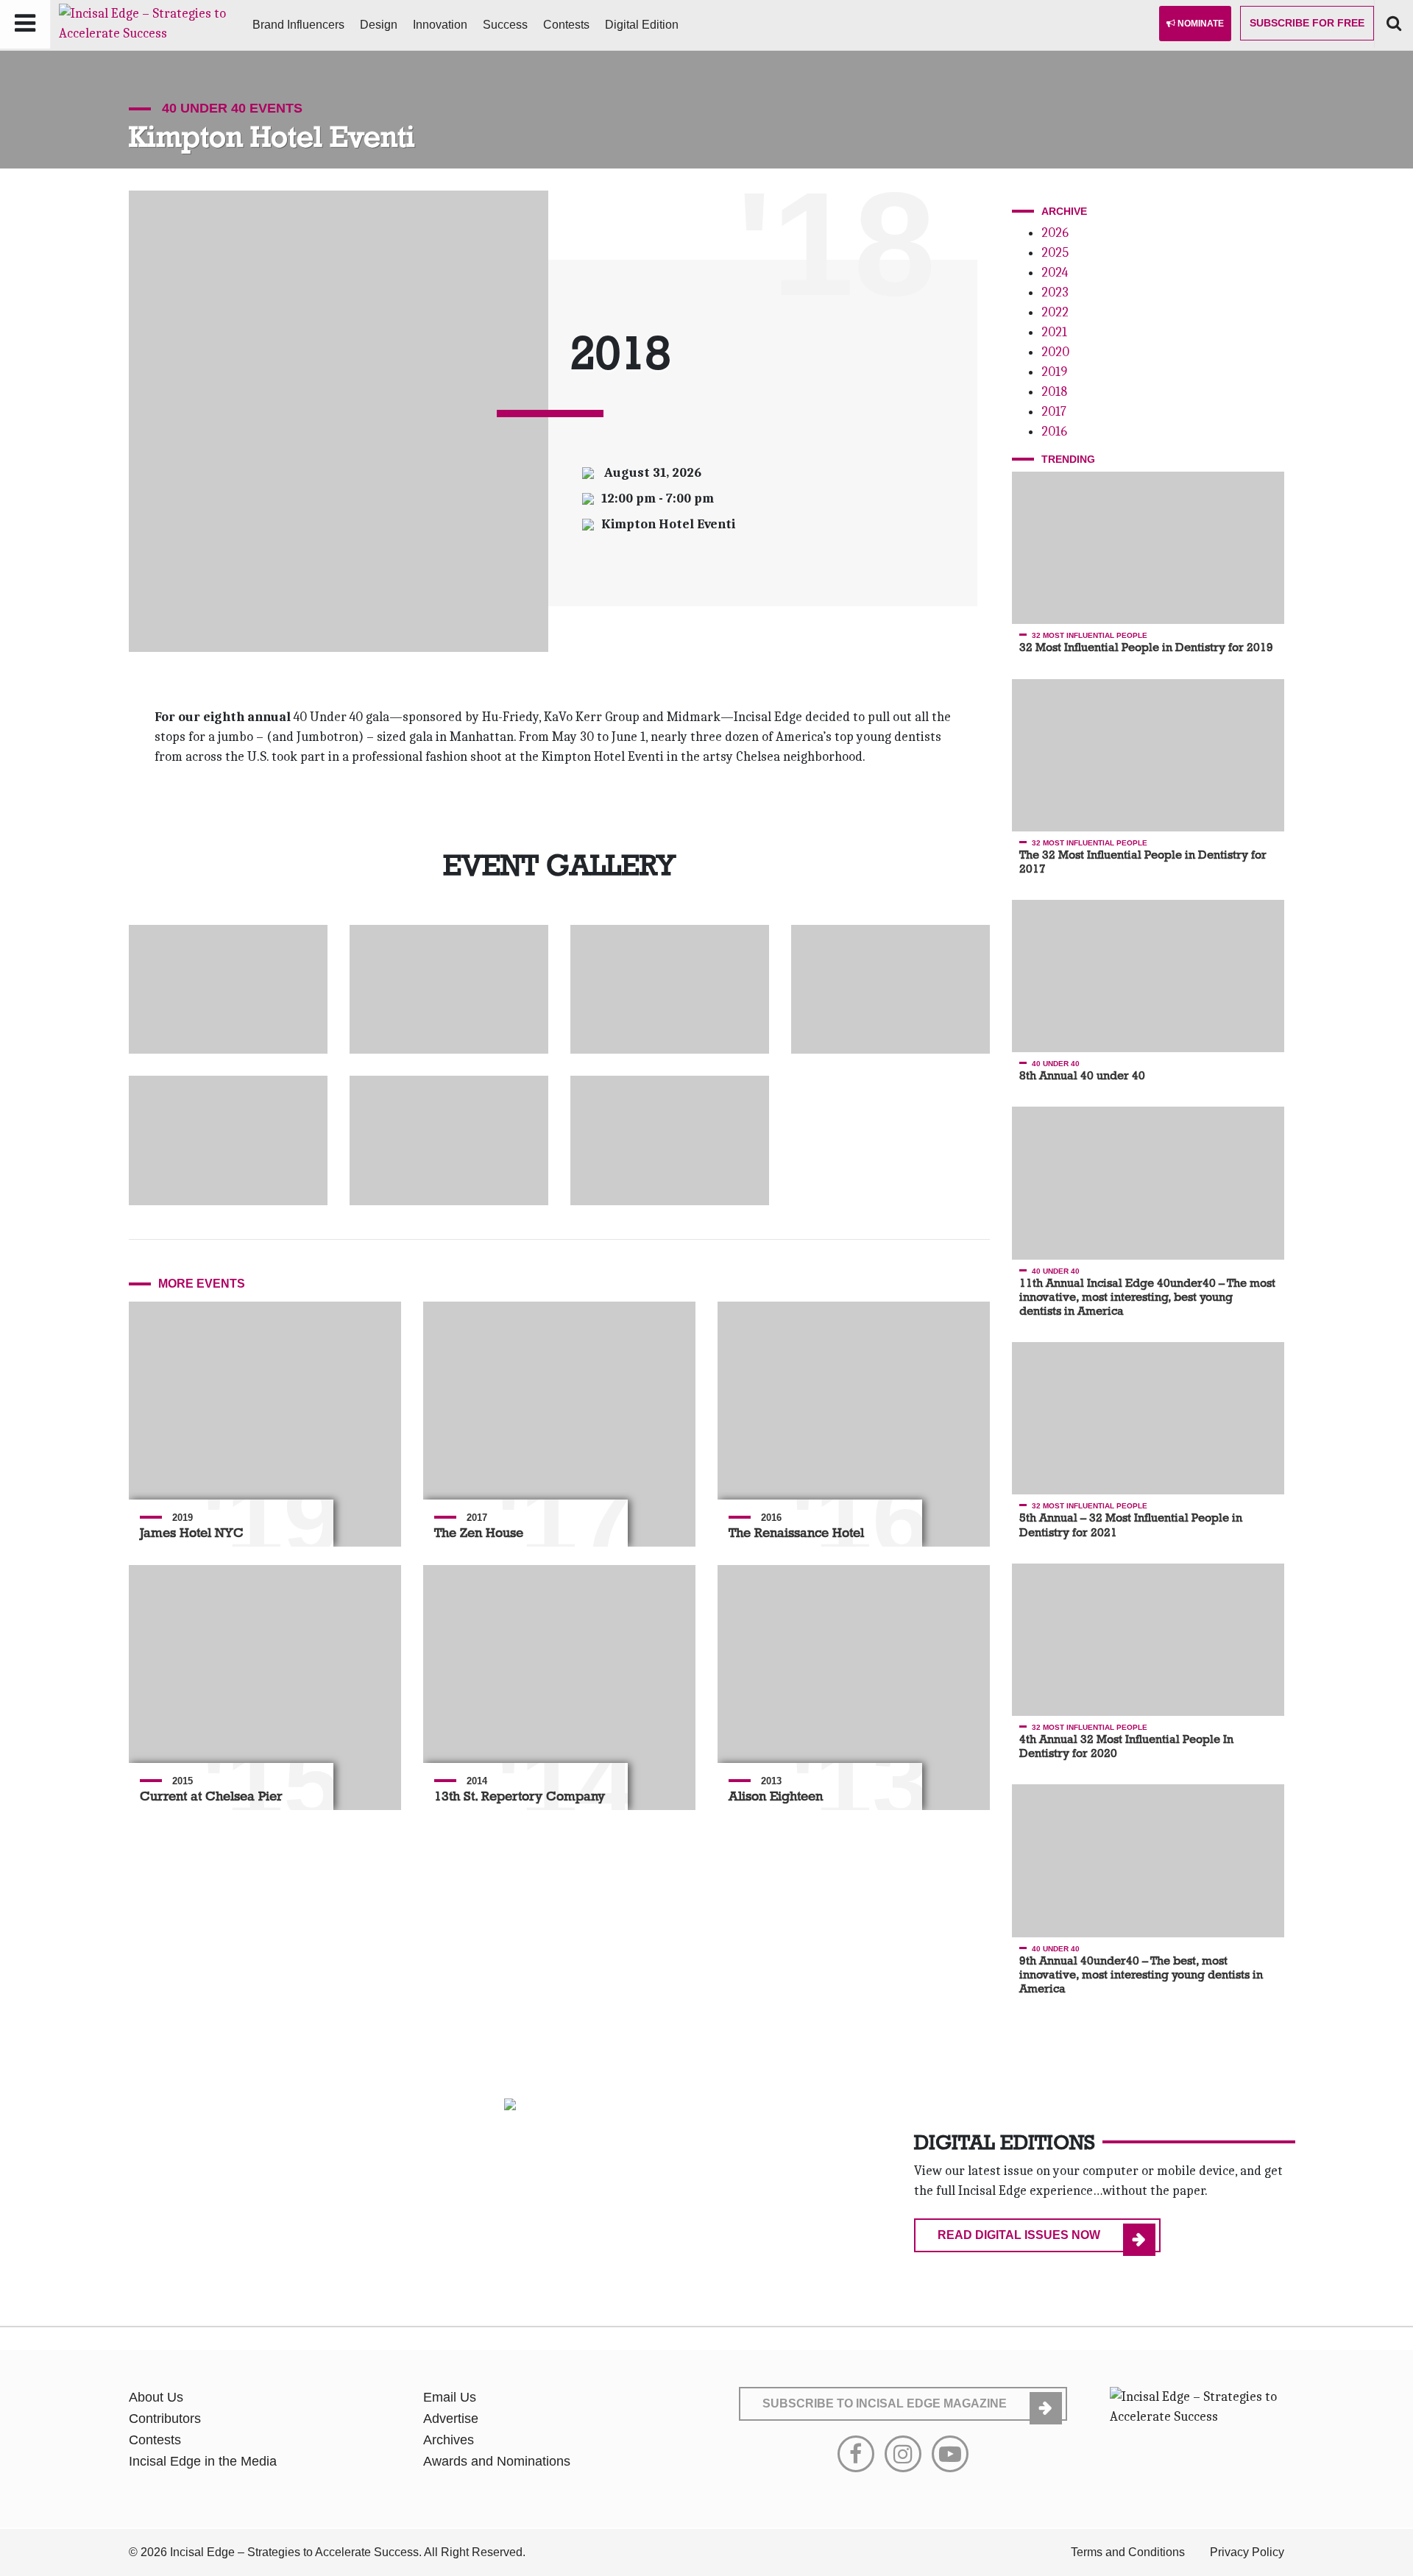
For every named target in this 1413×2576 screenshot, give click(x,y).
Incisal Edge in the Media (203, 2461)
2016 (1054, 432)
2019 (1054, 372)
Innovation (440, 25)
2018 (1054, 392)
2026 (1055, 233)
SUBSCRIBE (885, 2403)
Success (505, 25)
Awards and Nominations (497, 2461)
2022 (1055, 312)
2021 (1054, 332)
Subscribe (1307, 23)
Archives (449, 2440)
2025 (1055, 253)
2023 (1055, 292)
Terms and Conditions (1128, 2552)
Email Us (450, 2397)
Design (379, 25)
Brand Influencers (298, 25)
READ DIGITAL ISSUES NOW (1019, 2235)
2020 (1055, 352)
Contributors (165, 2419)
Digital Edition (642, 25)
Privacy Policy (1247, 2552)
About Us (156, 2397)
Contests (566, 25)
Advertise (451, 2419)
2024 (1055, 273)
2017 (1054, 412)
